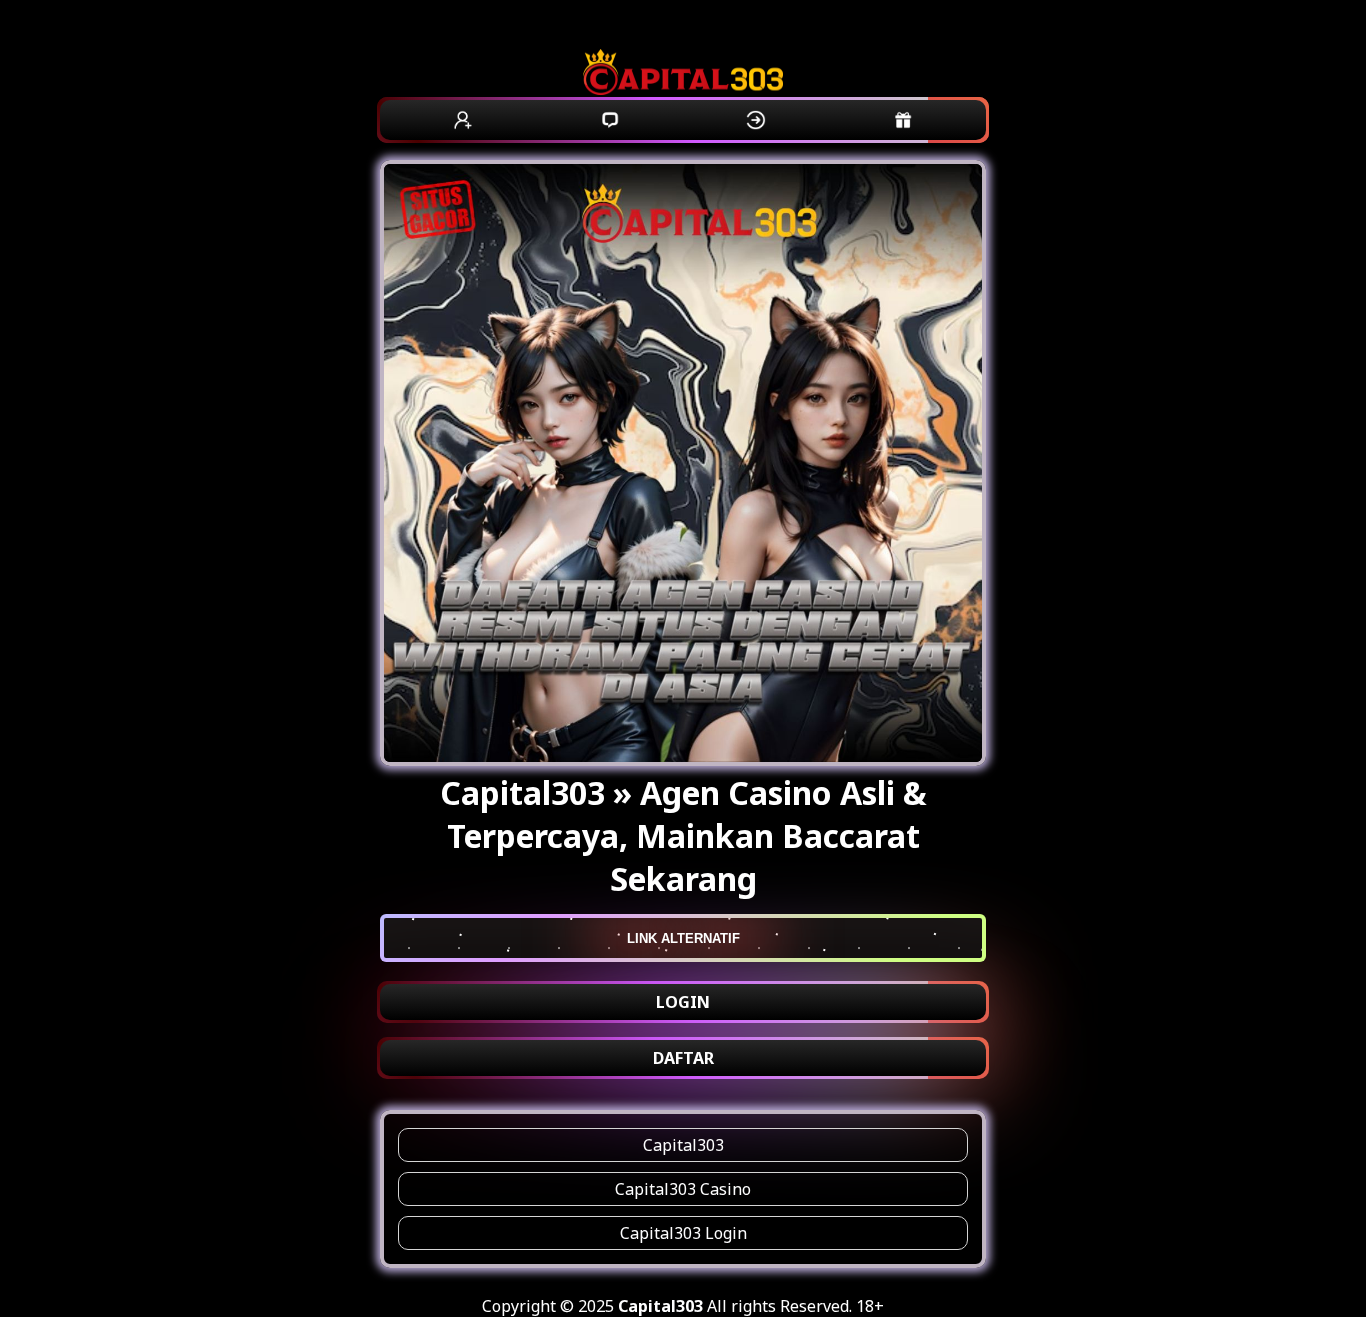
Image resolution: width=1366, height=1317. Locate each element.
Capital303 (683, 1145)
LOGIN (683, 1002)
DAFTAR (683, 1058)
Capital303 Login (683, 1233)
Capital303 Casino (683, 1189)
